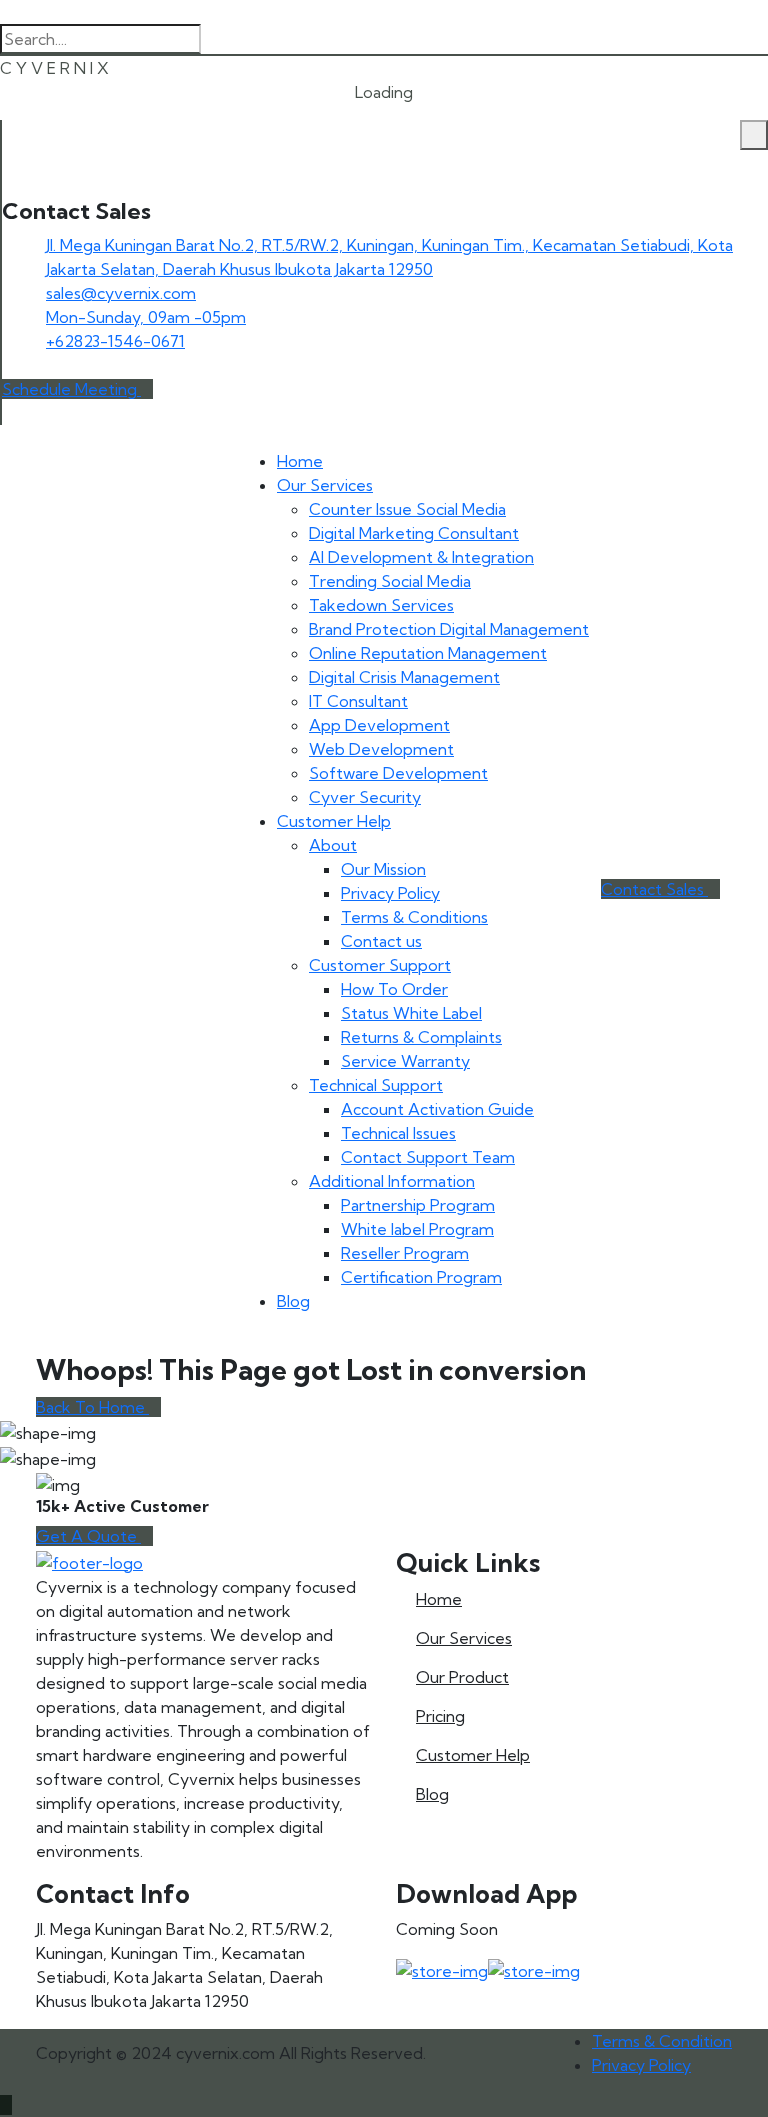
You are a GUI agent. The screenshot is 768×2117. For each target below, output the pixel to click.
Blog (293, 1301)
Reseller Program (405, 1253)
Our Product (462, 1677)
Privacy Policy (390, 893)
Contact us (381, 941)
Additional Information (392, 1181)
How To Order (394, 989)
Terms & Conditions (414, 917)
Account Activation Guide (437, 1109)
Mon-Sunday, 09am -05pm (146, 317)
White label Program (417, 1229)
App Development (379, 725)
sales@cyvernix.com (121, 293)
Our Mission (383, 869)
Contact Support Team (428, 1157)
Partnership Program (418, 1205)
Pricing (440, 1716)
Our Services (325, 485)
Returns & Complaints (421, 1037)
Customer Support (380, 965)
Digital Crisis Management (404, 677)
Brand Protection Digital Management (449, 629)
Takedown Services (381, 605)
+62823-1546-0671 (115, 341)
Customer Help (334, 821)
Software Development (398, 773)
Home (300, 461)
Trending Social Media (390, 581)
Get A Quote (88, 1536)
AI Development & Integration (421, 557)
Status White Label (411, 1013)
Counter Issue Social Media (407, 509)
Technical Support (376, 1085)
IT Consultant (358, 701)
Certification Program (421, 1277)
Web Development (381, 749)
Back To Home (92, 1407)
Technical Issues (398, 1133)
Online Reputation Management (428, 653)
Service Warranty (405, 1061)
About (333, 845)
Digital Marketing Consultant (414, 533)
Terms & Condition (662, 2041)
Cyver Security (365, 797)
